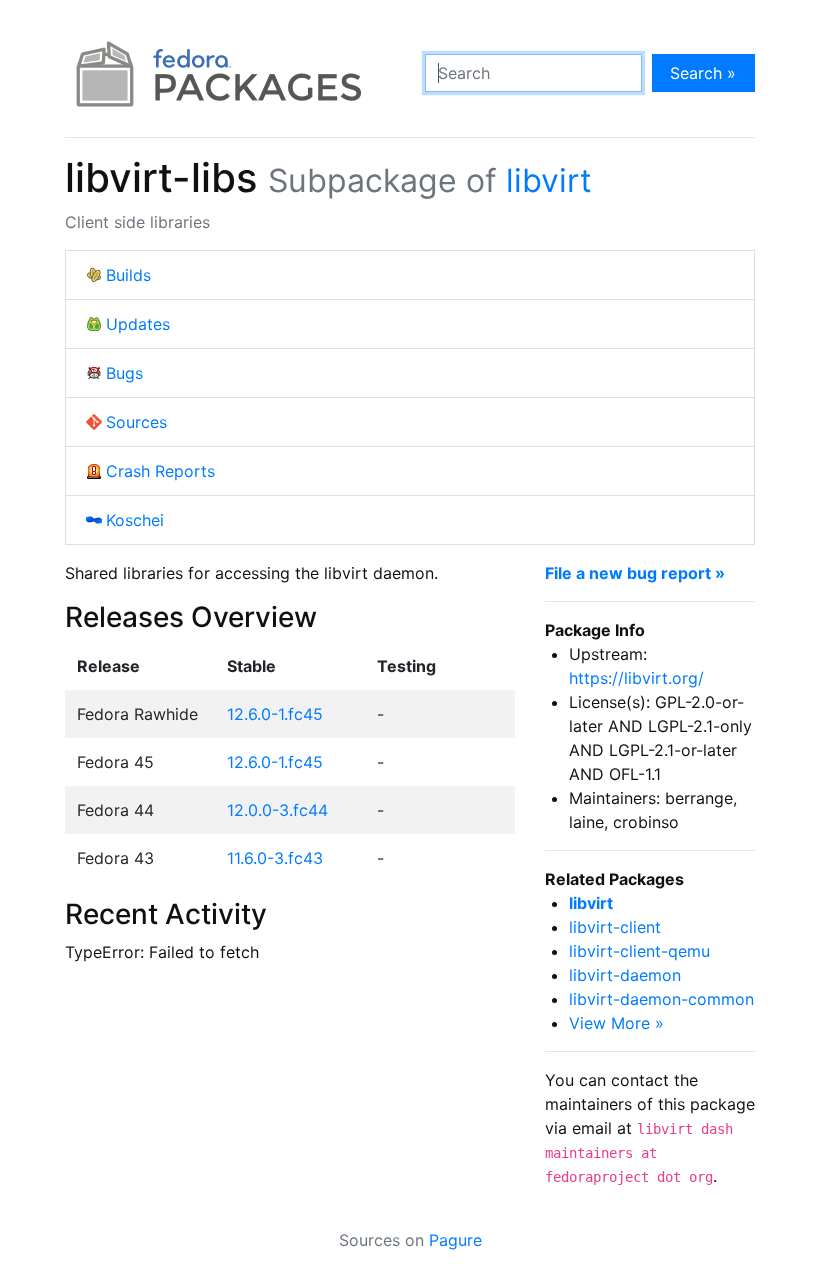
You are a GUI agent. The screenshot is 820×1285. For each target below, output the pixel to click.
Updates (138, 324)
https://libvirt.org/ (636, 678)
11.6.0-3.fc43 (275, 858)
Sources (136, 422)
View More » (616, 1023)
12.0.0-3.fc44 (277, 810)
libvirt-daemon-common (661, 999)
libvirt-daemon (625, 975)
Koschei (135, 520)
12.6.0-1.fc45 (275, 714)
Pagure (455, 1240)
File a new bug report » (635, 573)
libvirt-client (615, 927)
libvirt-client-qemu (639, 951)
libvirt (549, 180)
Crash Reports (160, 471)
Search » (703, 73)
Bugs (124, 373)
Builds (128, 275)
